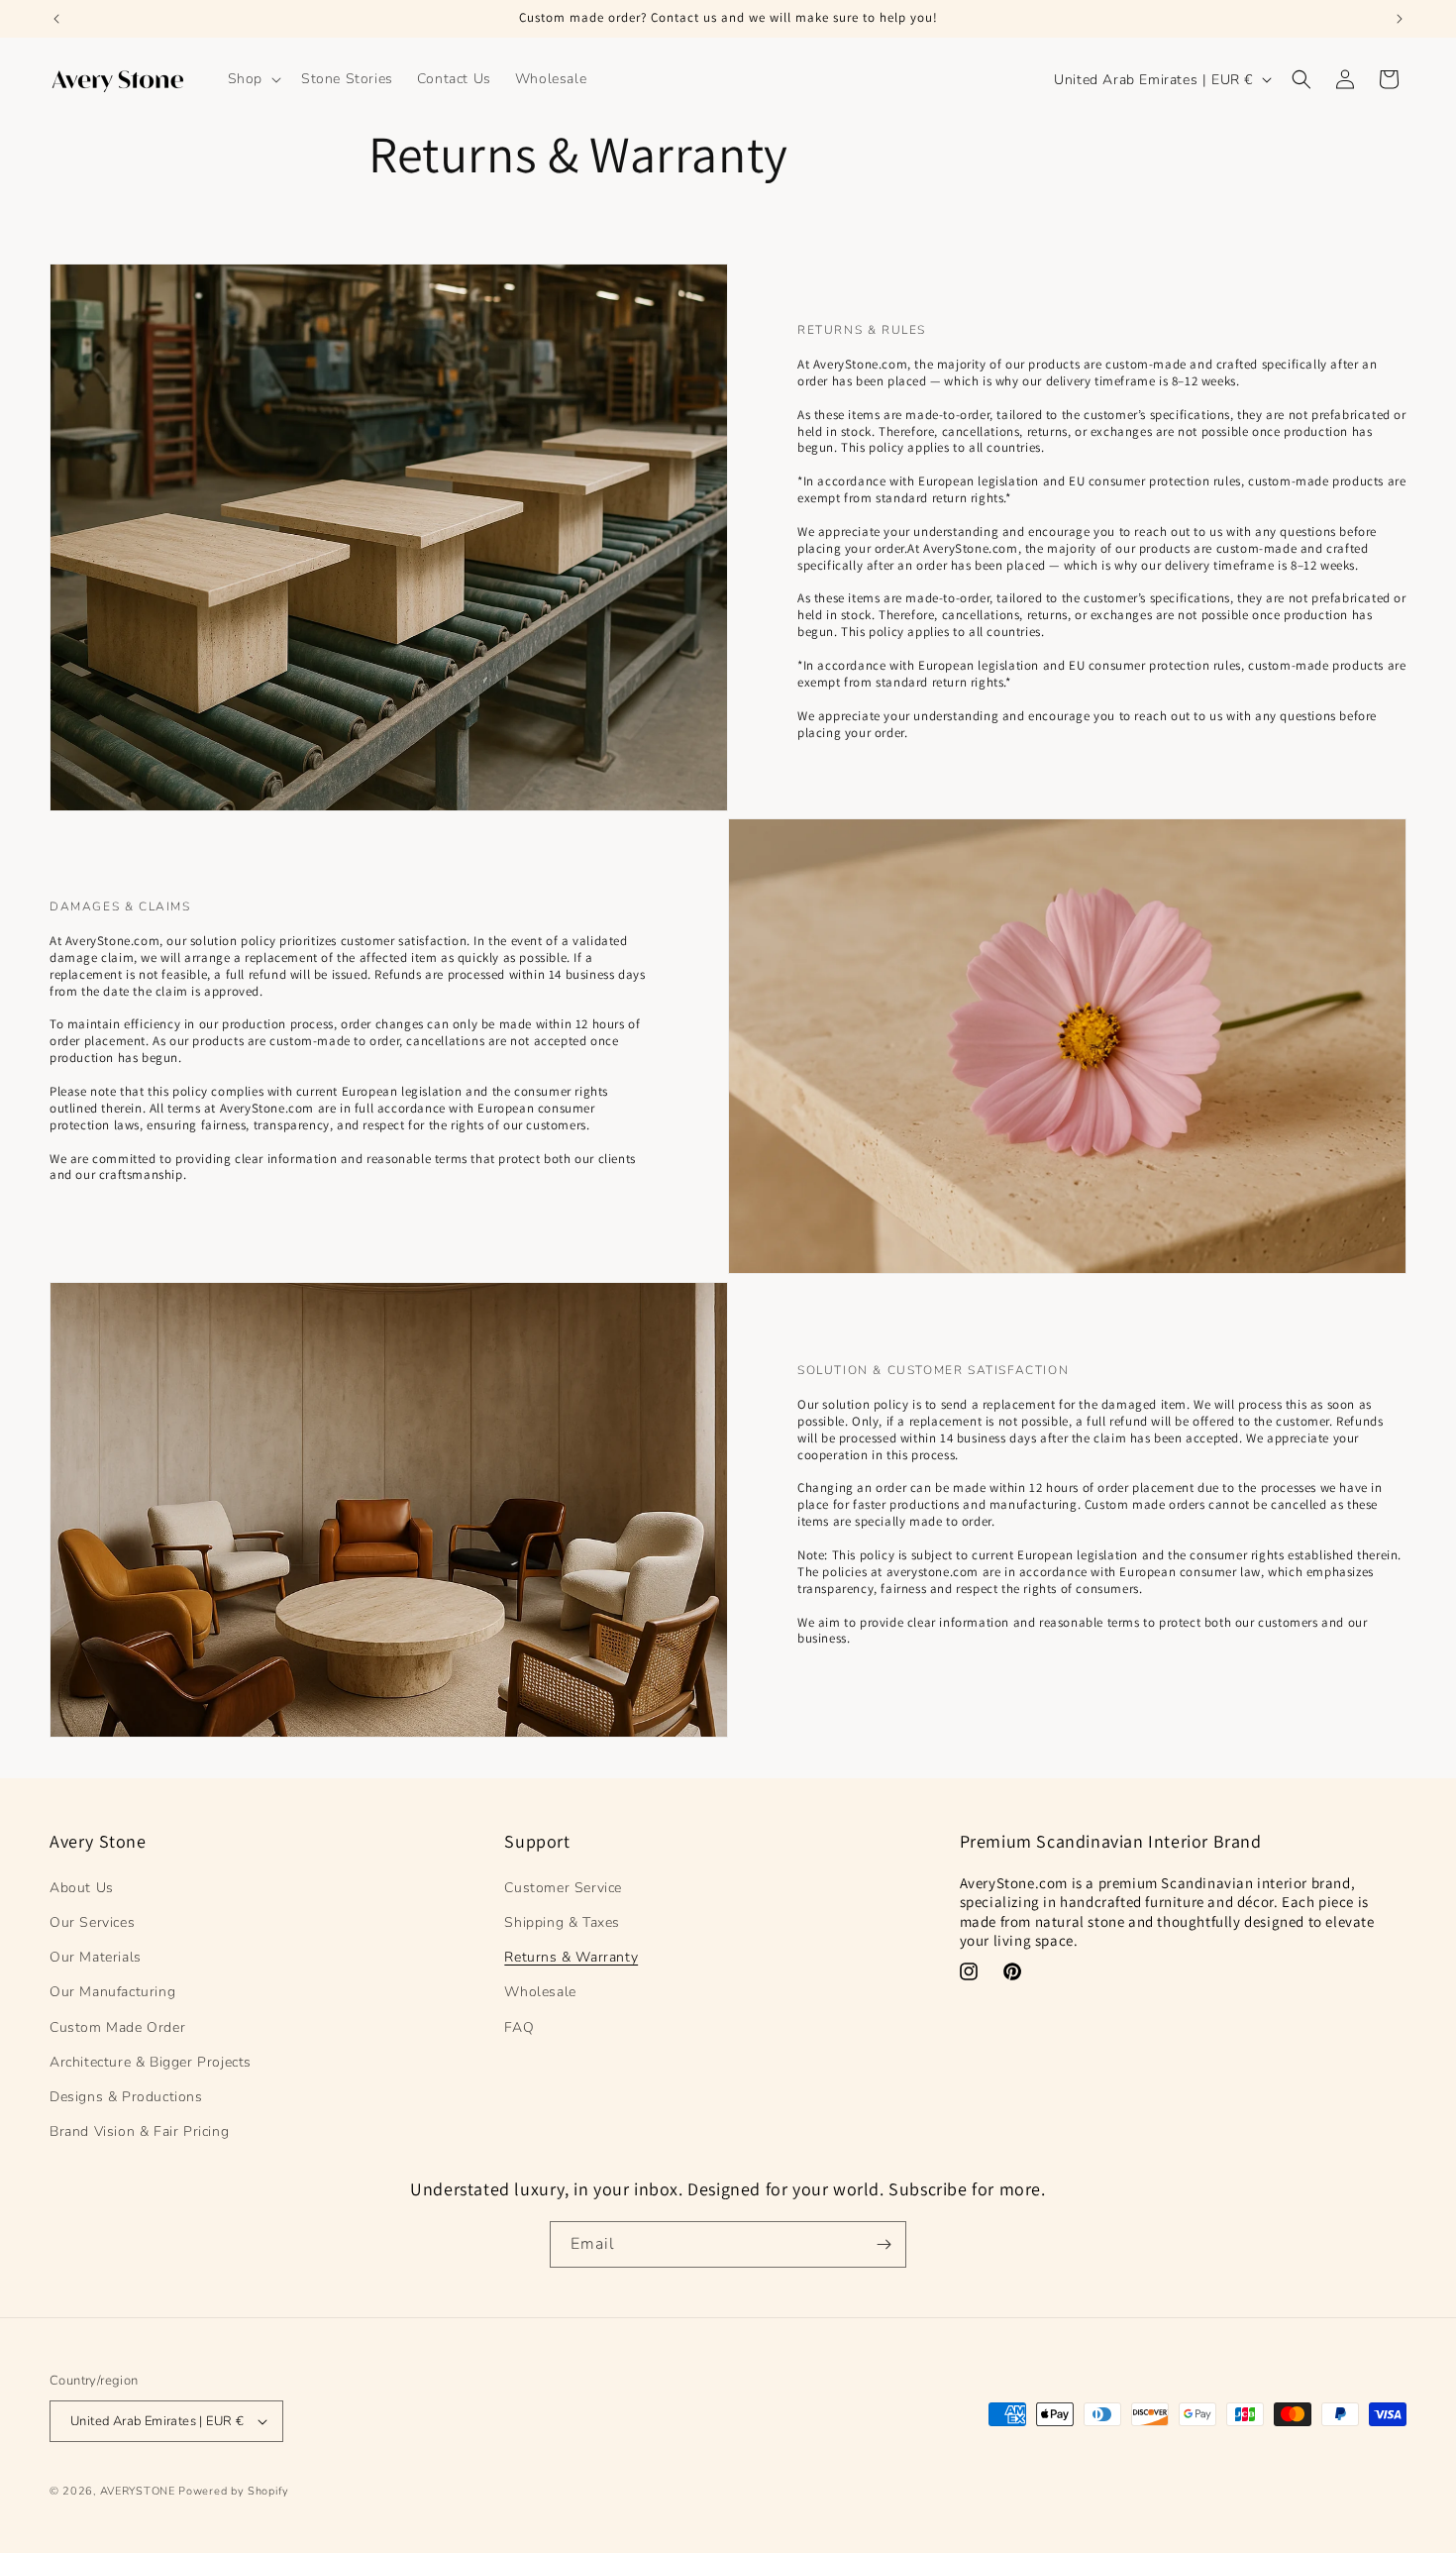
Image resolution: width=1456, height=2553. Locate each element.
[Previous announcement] (56, 19)
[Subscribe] (884, 2244)
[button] (253, 79)
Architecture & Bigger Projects (151, 2061)
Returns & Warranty (571, 1956)
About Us (82, 1887)
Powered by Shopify (234, 2491)
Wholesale (540, 1991)
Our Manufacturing (112, 1991)
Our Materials (96, 1956)
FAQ (519, 2026)
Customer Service (563, 1887)
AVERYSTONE (138, 2491)
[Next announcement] (1400, 19)
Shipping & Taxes (562, 1921)
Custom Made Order (117, 2026)
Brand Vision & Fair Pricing (139, 2130)
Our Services (92, 1921)
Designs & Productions (126, 2096)
